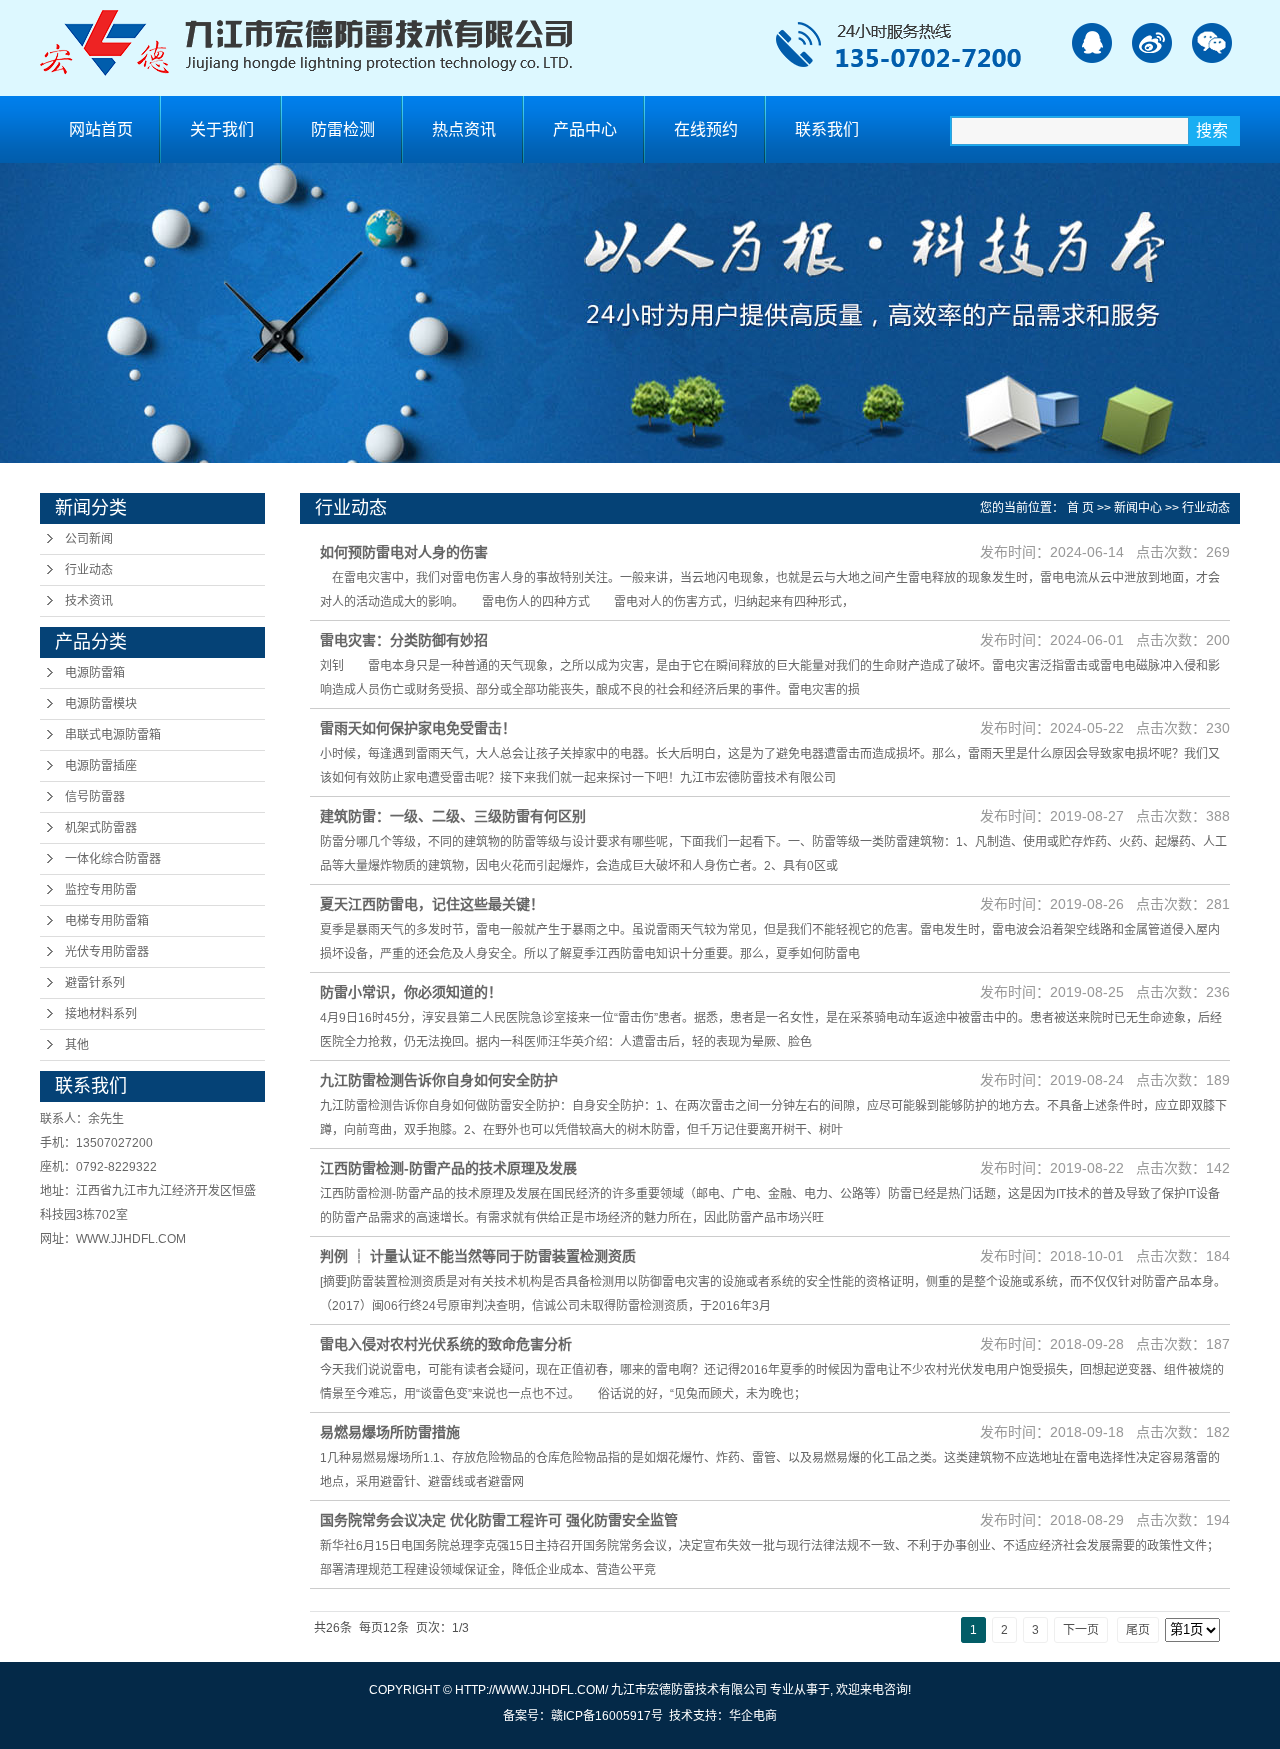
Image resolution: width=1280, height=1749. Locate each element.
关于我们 (222, 129)
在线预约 (706, 129)
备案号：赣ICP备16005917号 (583, 1716)
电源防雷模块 (101, 704)
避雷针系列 (95, 983)
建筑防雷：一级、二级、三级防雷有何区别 (453, 816)
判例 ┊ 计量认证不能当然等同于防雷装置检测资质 (478, 1256)
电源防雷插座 (101, 766)
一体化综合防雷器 (113, 859)
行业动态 (89, 570)
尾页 (1138, 1630)
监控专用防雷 (101, 890)
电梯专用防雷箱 (107, 921)
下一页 (1081, 1630)
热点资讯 (464, 129)
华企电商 (753, 1716)
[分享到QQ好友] (1091, 42)
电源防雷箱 (95, 673)
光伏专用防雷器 (107, 952)
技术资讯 (89, 601)
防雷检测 (343, 129)
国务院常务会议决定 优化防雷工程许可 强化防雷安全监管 (499, 1520)
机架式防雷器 (101, 828)
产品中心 (585, 129)
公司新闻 (89, 539)
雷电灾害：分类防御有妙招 (404, 640)
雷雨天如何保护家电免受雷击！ (418, 728)
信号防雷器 (95, 797)
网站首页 (101, 129)
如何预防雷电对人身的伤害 (404, 552)
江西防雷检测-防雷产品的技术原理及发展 (448, 1168)
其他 (77, 1045)
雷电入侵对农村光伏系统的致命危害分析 (446, 1344)
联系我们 (827, 129)
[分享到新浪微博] (1151, 42)
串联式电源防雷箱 (113, 735)
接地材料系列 (101, 1014)
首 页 (1080, 508)
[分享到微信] (1211, 42)
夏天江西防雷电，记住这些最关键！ (432, 904)
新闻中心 (1138, 508)
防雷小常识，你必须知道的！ (411, 992)
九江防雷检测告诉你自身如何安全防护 (439, 1080)
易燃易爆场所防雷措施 (390, 1432)
